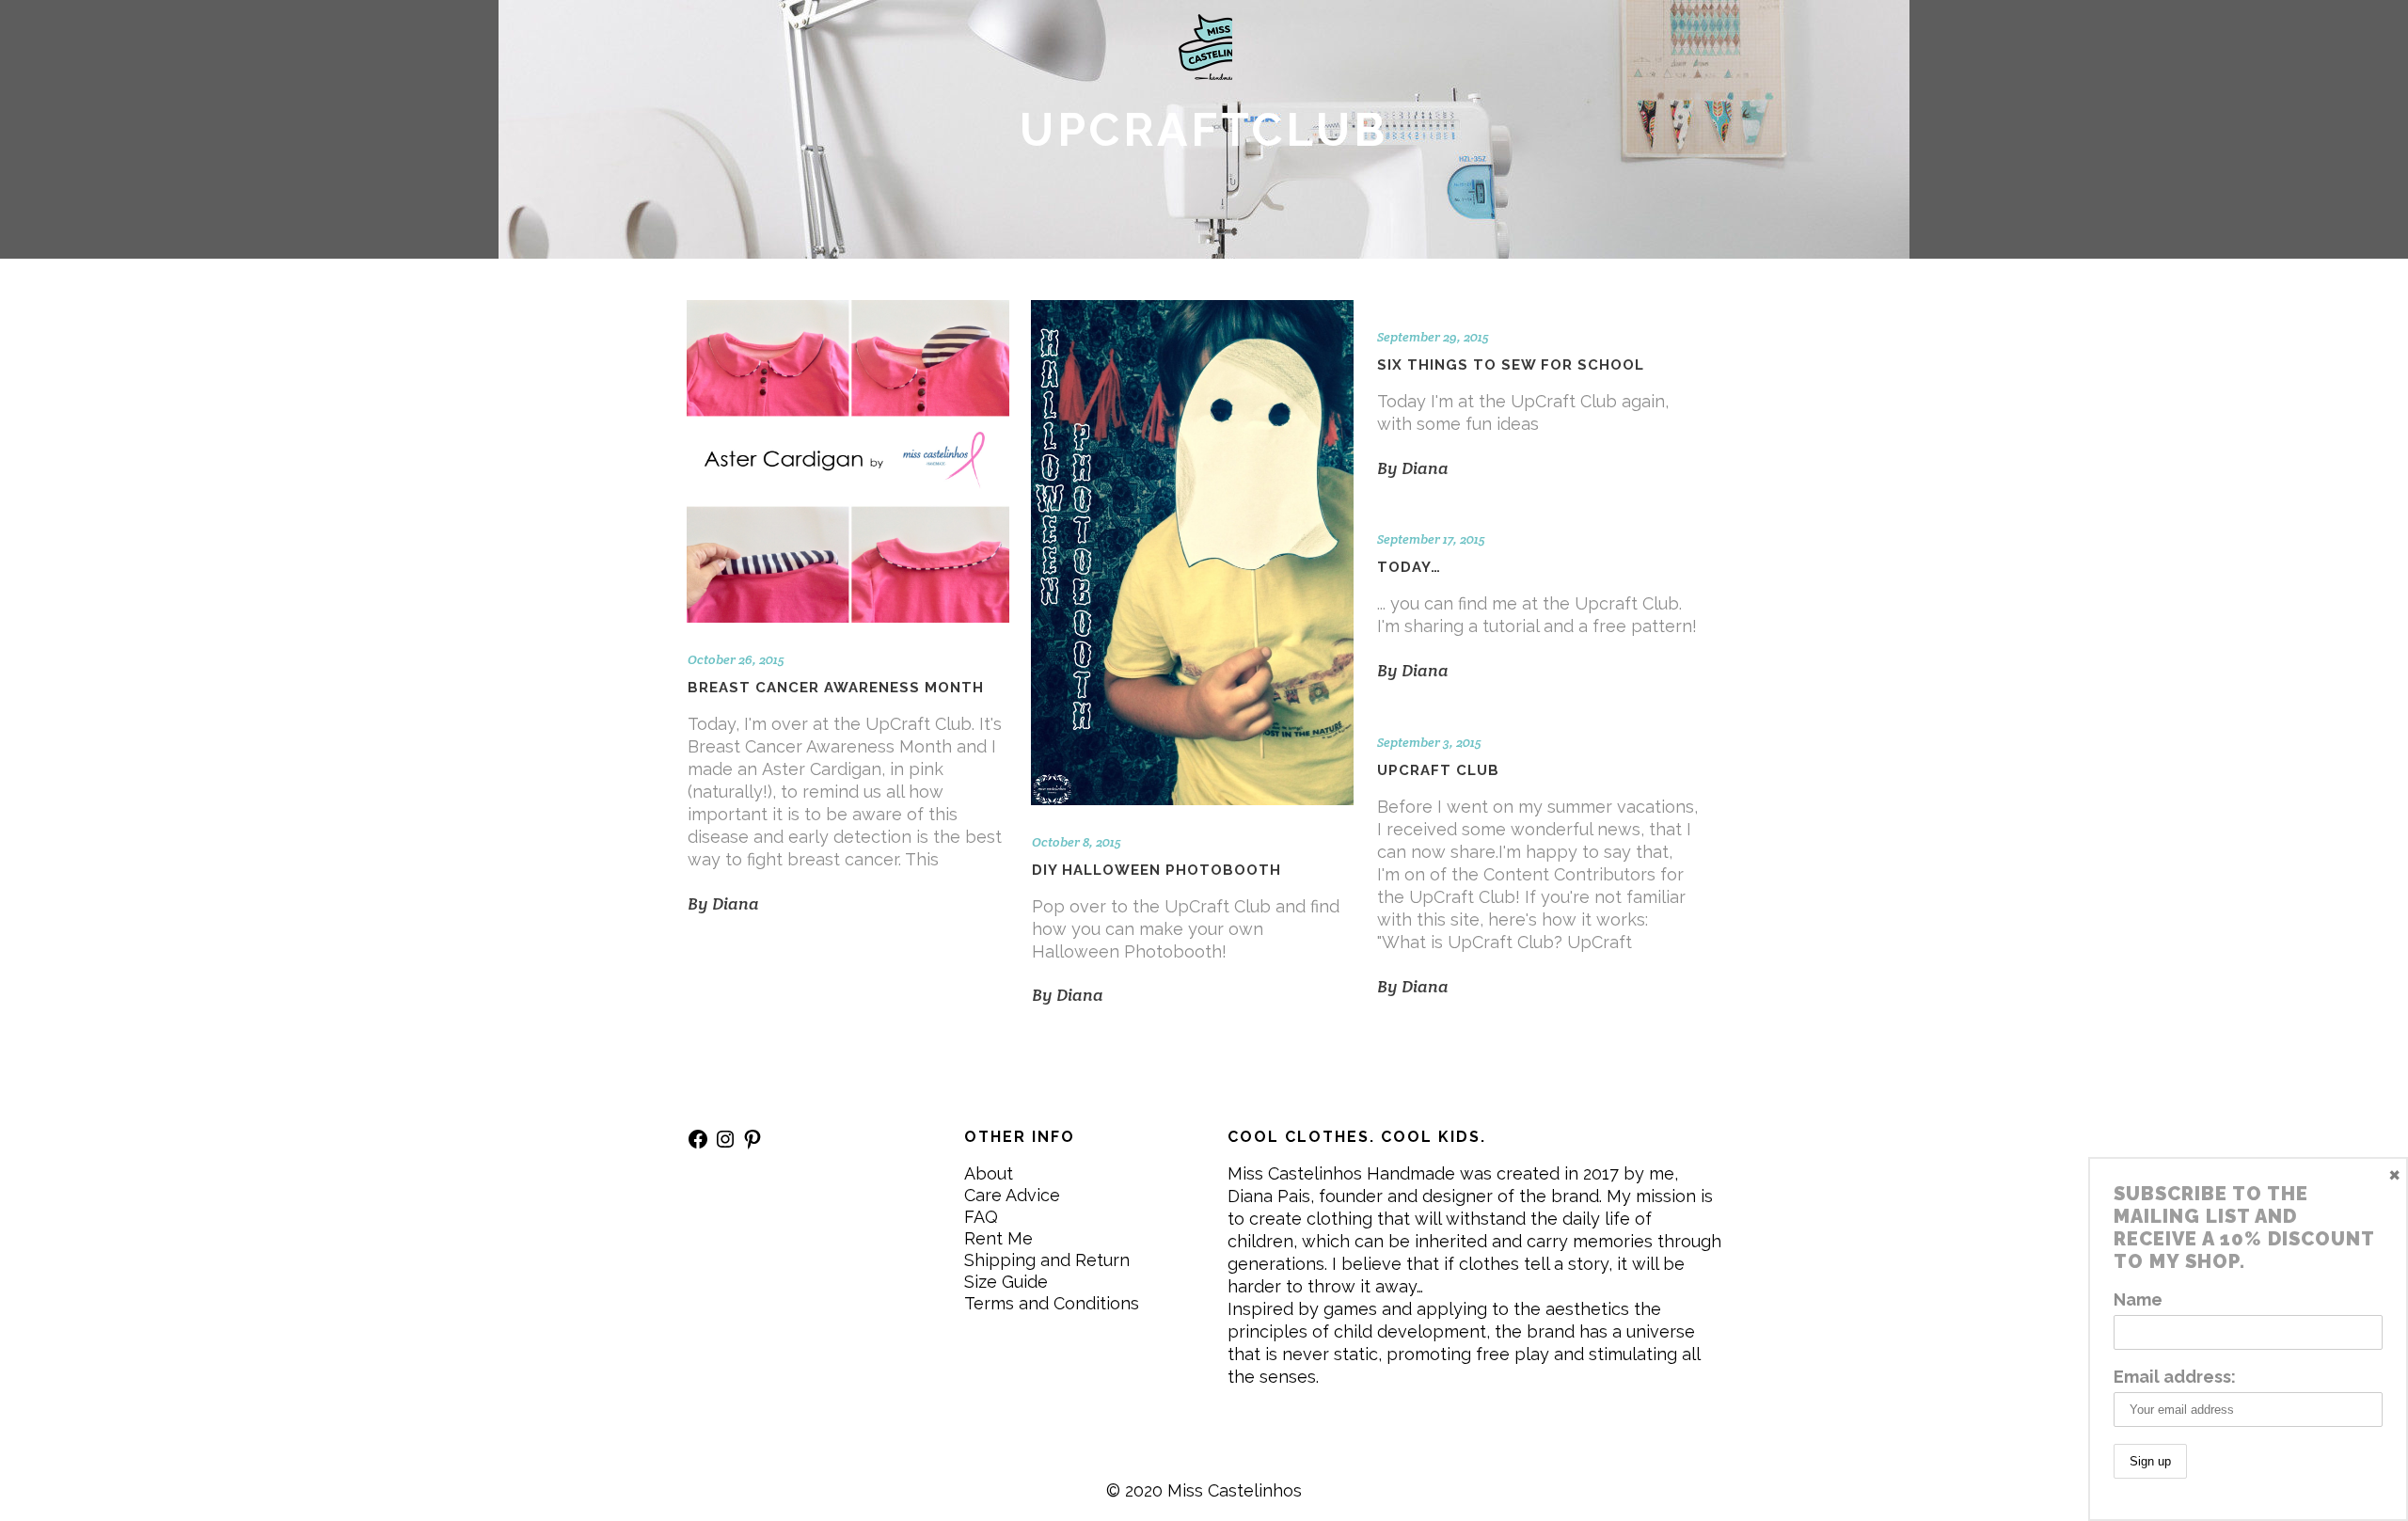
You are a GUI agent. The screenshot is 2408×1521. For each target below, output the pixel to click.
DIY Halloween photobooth (1156, 870)
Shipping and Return (1047, 1260)
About (989, 1173)
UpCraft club (1438, 770)
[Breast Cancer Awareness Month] (848, 461)
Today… (1409, 567)
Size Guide (1006, 1282)
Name (2138, 1299)
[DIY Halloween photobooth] (1192, 553)
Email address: (2175, 1377)
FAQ (981, 1217)
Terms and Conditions (1052, 1303)
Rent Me (998, 1238)
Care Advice (1012, 1195)
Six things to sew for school (1511, 365)
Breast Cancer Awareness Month (836, 688)
